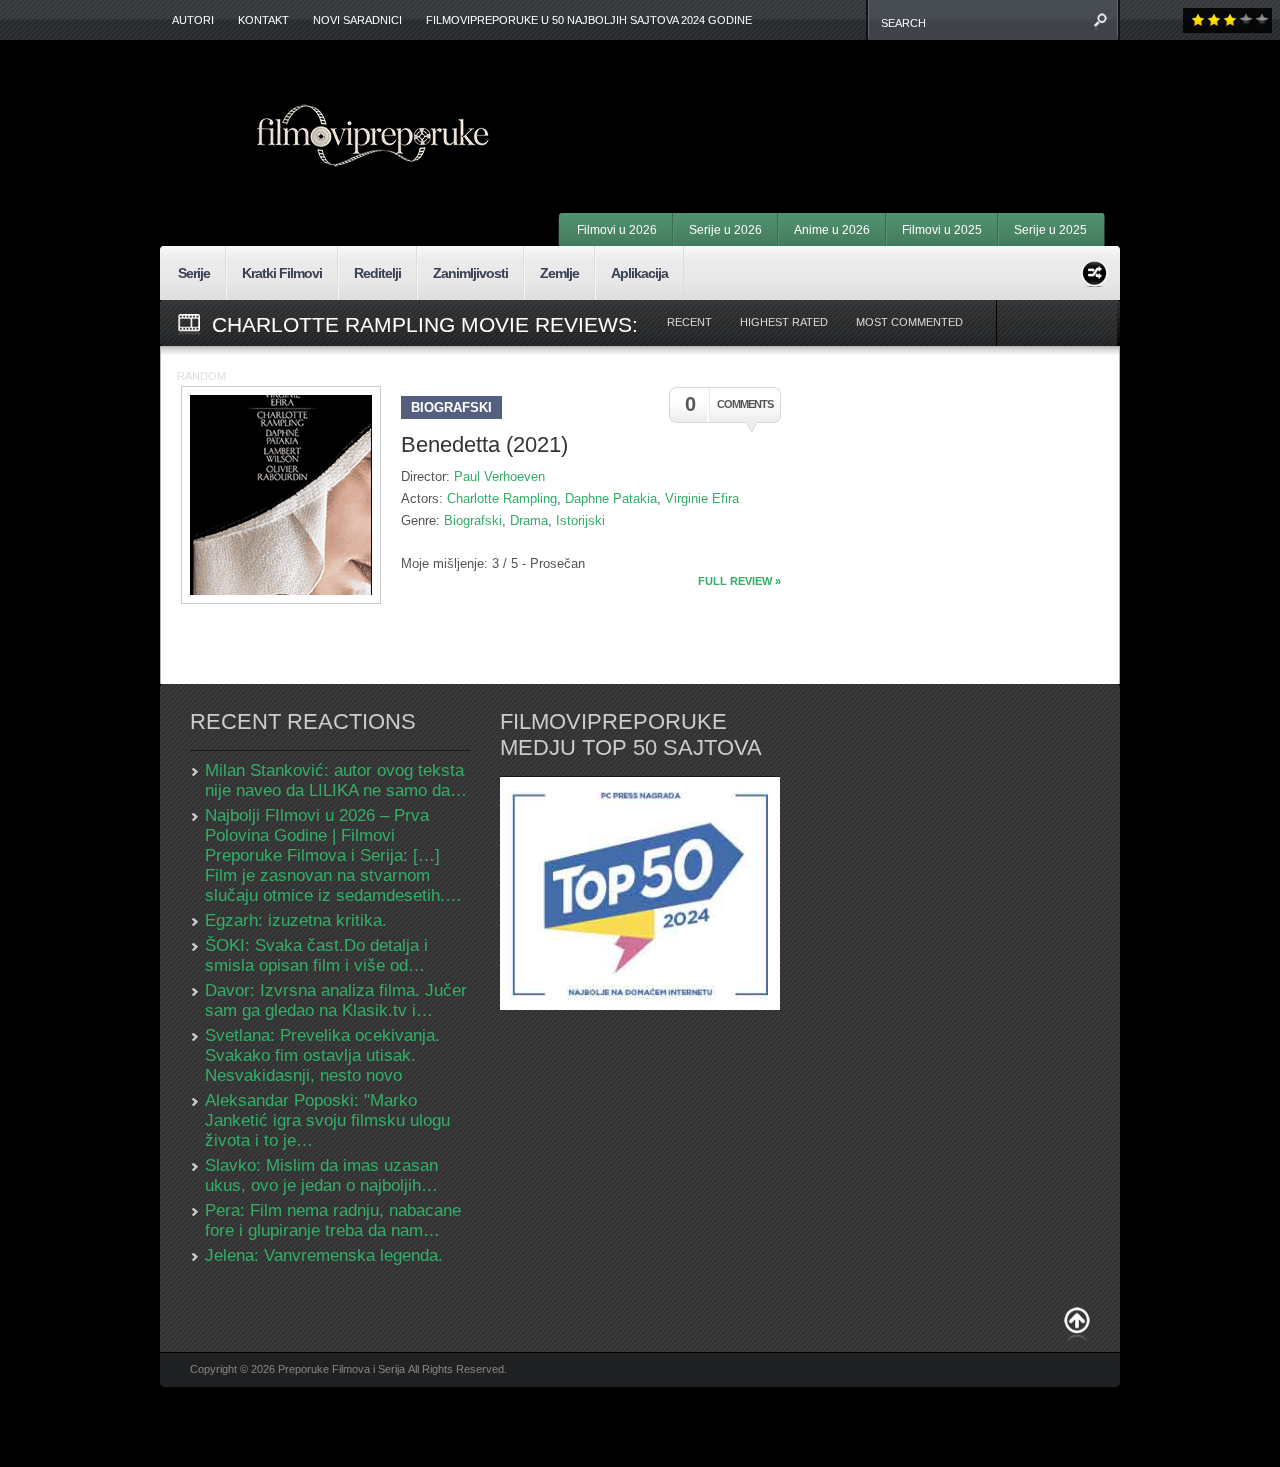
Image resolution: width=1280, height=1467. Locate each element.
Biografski (451, 407)
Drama (529, 520)
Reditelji (377, 273)
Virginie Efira (702, 498)
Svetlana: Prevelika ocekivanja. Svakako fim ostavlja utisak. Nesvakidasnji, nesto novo (322, 1055)
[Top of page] (1077, 1324)
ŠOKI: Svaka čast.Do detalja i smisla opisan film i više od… (316, 955)
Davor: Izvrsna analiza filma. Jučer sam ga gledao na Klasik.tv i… (336, 1000)
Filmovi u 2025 (942, 230)
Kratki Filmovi (282, 273)
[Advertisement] (856, 100)
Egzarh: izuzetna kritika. (296, 920)
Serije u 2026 (725, 230)
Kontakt (263, 20)
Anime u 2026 (832, 230)
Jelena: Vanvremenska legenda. (324, 1255)
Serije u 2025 (1050, 230)
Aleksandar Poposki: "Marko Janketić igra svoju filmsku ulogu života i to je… (327, 1120)
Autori (193, 20)
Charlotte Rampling (502, 498)
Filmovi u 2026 (617, 230)
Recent (689, 322)
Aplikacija (639, 273)
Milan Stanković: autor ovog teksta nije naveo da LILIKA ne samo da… (336, 780)
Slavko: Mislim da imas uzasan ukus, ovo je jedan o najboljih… (321, 1175)
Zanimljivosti (470, 273)
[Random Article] (1094, 270)
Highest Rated (784, 322)
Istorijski (580, 520)
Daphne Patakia (611, 498)
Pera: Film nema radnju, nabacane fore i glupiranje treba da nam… (333, 1220)
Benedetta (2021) (484, 444)
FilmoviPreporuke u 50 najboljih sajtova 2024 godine (589, 20)
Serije (194, 273)
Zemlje (559, 273)
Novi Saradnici (357, 20)
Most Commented (909, 322)
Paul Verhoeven (499, 476)
